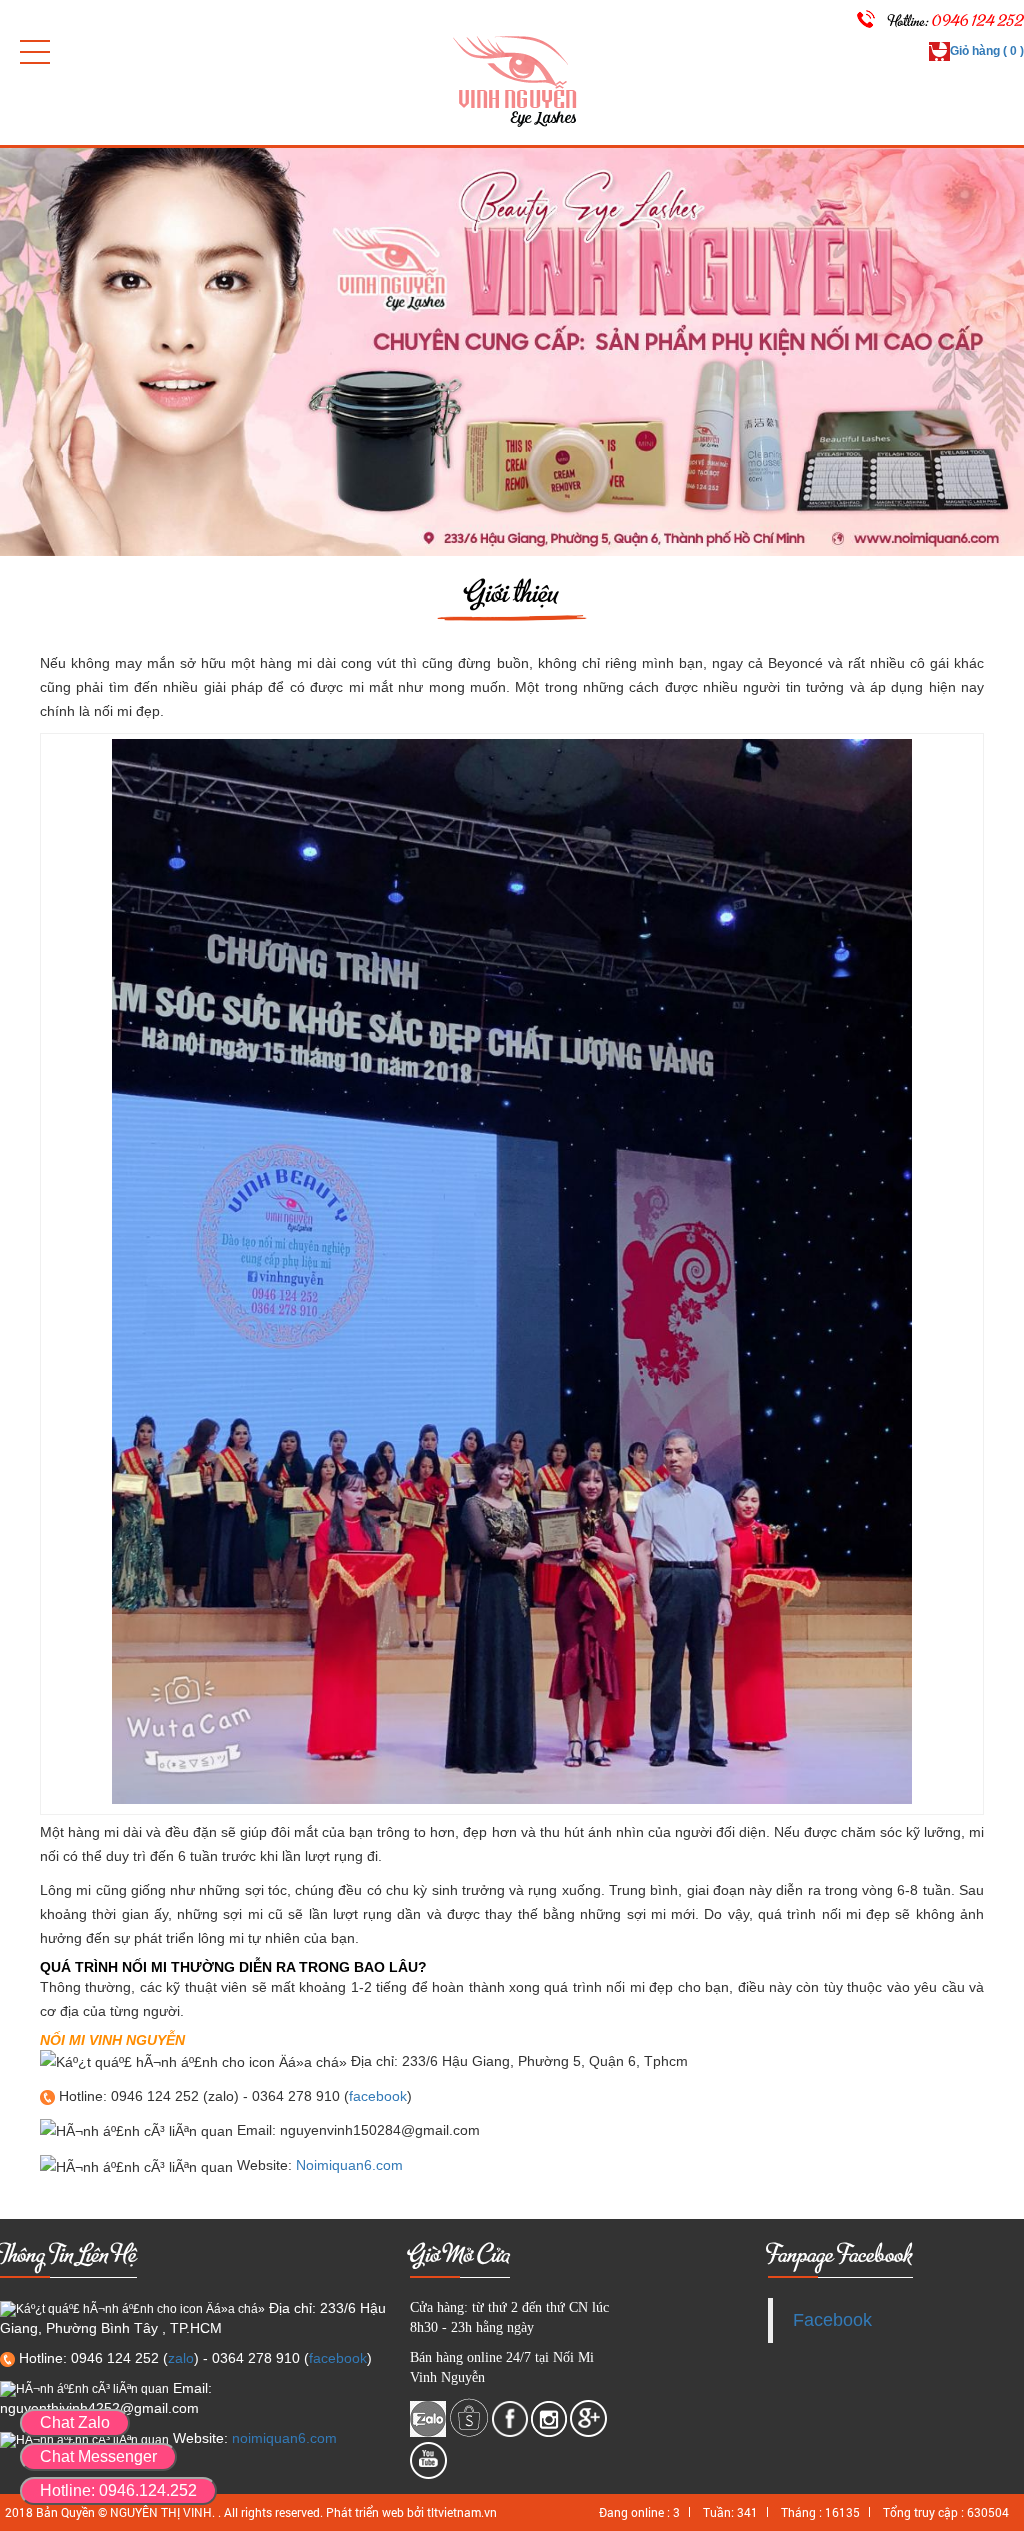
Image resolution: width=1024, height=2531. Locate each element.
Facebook (832, 2320)
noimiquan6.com (284, 2438)
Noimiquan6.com (349, 2165)
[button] (35, 52)
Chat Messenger (98, 2456)
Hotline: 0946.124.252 (118, 2490)
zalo (181, 2358)
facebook (378, 2096)
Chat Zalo (75, 2422)
